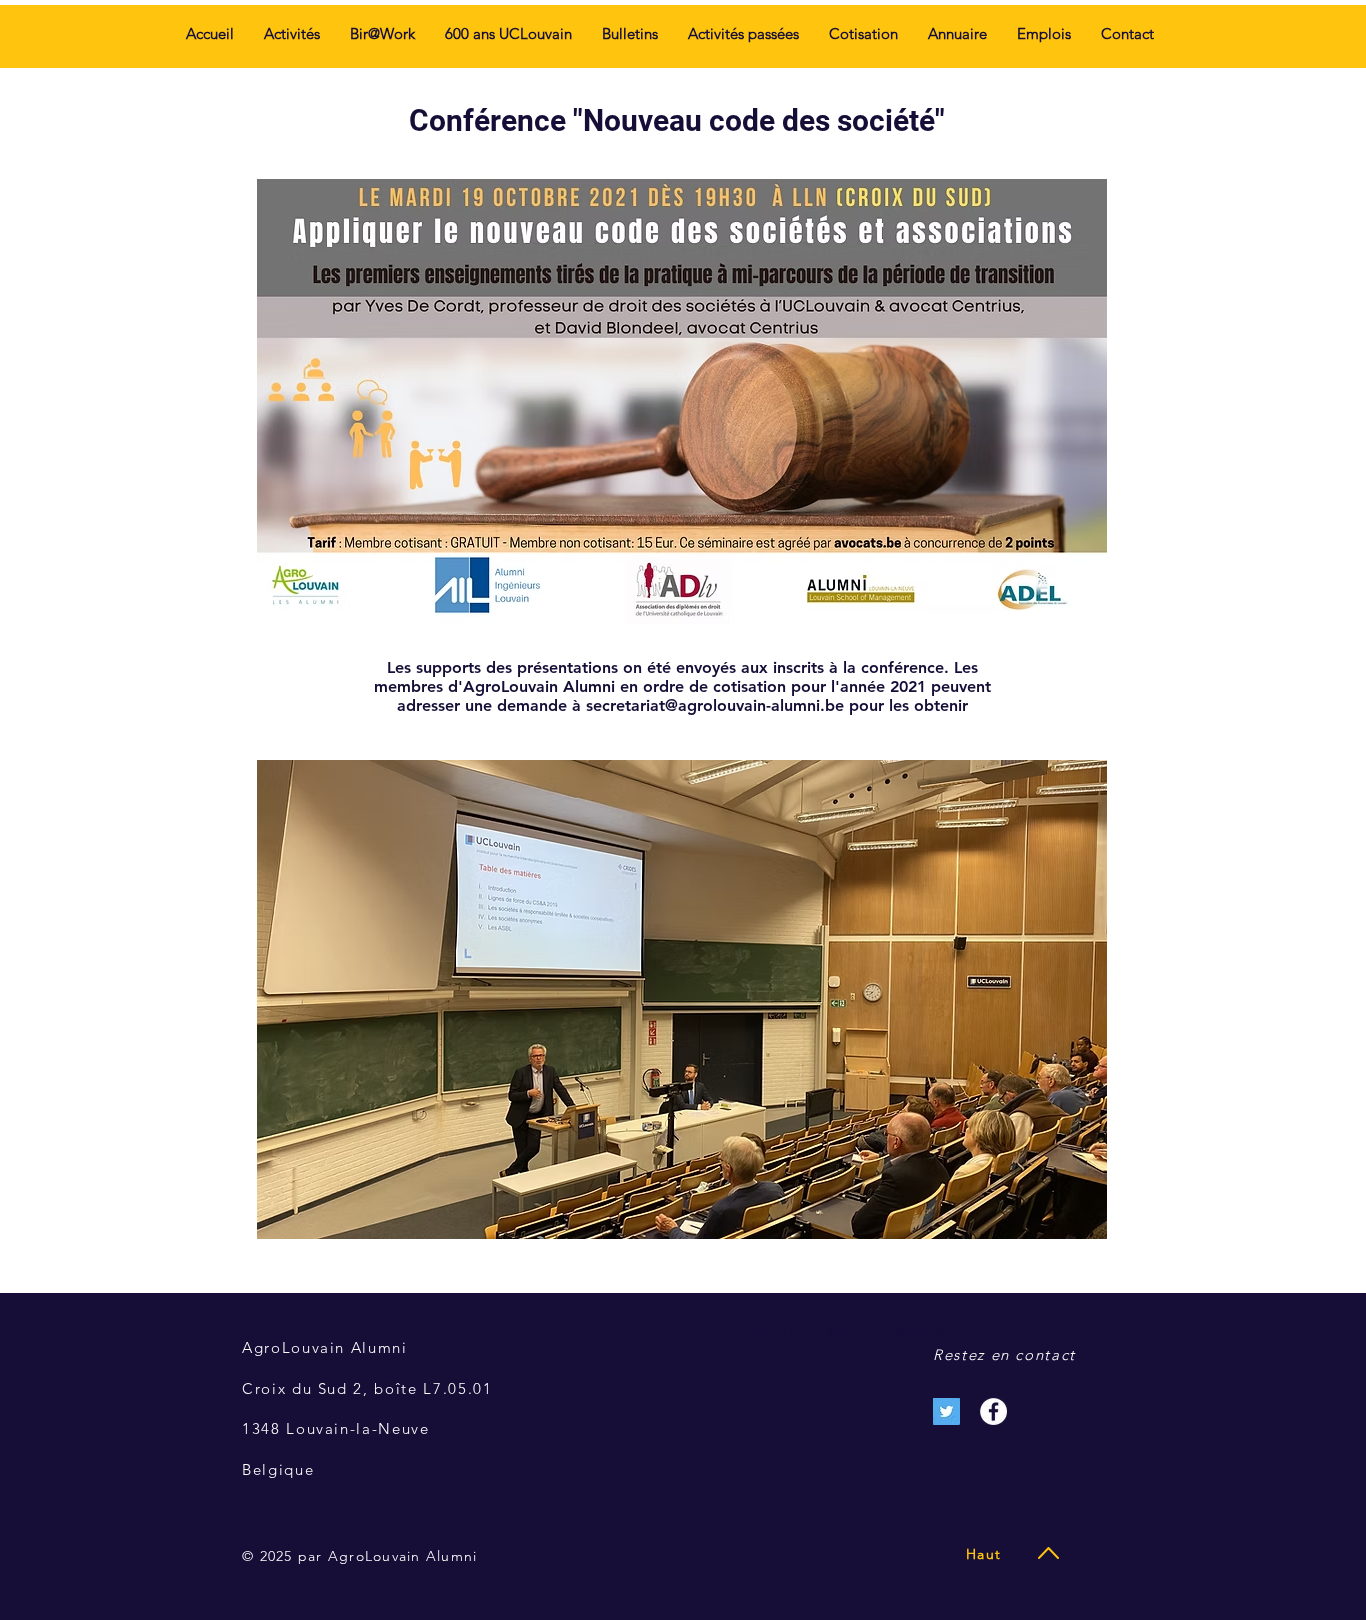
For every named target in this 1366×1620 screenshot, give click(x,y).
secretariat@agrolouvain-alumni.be (715, 705)
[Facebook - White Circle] (993, 1411)
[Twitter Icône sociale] (946, 1411)
